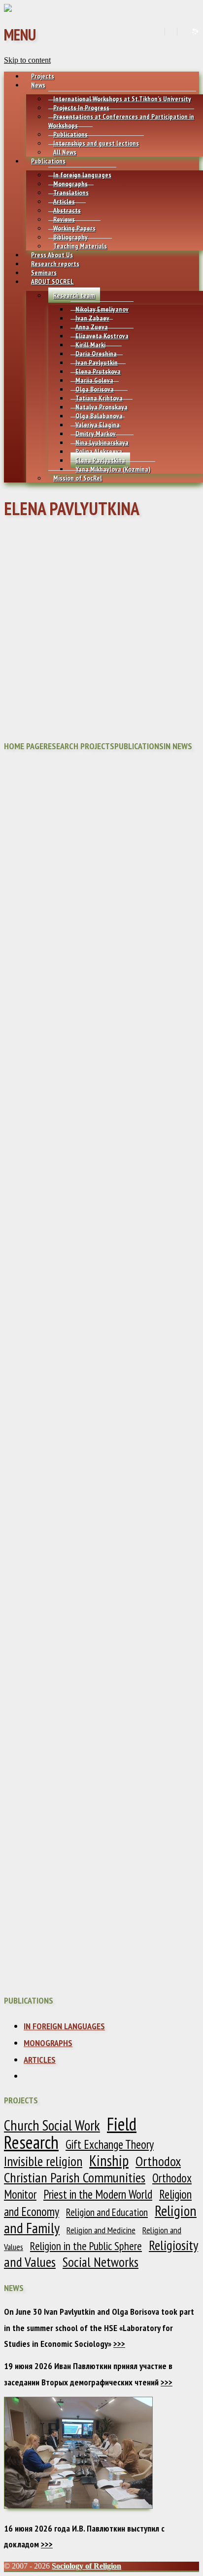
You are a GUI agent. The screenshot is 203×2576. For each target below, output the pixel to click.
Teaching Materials (80, 246)
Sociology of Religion (86, 2566)
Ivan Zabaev (92, 318)
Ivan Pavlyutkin (97, 362)
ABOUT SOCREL (52, 282)
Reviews (64, 219)
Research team (74, 295)
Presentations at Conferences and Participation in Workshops (121, 121)
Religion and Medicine (101, 2230)
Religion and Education (107, 2212)
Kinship (109, 2160)
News (38, 85)
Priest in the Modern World (98, 2194)
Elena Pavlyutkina (100, 460)
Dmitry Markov (96, 434)
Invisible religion (43, 2161)
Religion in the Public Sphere (86, 2246)
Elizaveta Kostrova (102, 336)
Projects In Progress (81, 108)
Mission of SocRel (78, 478)
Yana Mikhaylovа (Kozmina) (113, 469)
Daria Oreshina (96, 354)
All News (65, 152)
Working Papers (74, 228)
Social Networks (101, 2262)
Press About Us (52, 255)
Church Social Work (52, 2125)
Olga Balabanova (99, 416)
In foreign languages (82, 175)
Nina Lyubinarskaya (102, 443)
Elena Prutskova (98, 371)
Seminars (44, 273)
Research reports (55, 264)
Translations (71, 193)
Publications (70, 134)
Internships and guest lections (96, 143)
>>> (119, 2344)
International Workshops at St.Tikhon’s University (122, 99)
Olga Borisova (95, 389)
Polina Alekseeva (99, 451)
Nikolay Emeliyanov (102, 309)
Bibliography (70, 237)
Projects (43, 76)
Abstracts (67, 210)
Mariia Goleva (94, 380)
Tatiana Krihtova (99, 398)
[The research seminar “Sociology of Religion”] (8, 9)
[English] (170, 32)
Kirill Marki (90, 345)
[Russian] (183, 32)
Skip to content (27, 60)
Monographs (70, 184)
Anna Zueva (92, 327)
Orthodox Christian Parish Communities (92, 2170)
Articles (64, 201)
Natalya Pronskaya (101, 407)
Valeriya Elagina (98, 425)
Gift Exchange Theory (110, 2144)
